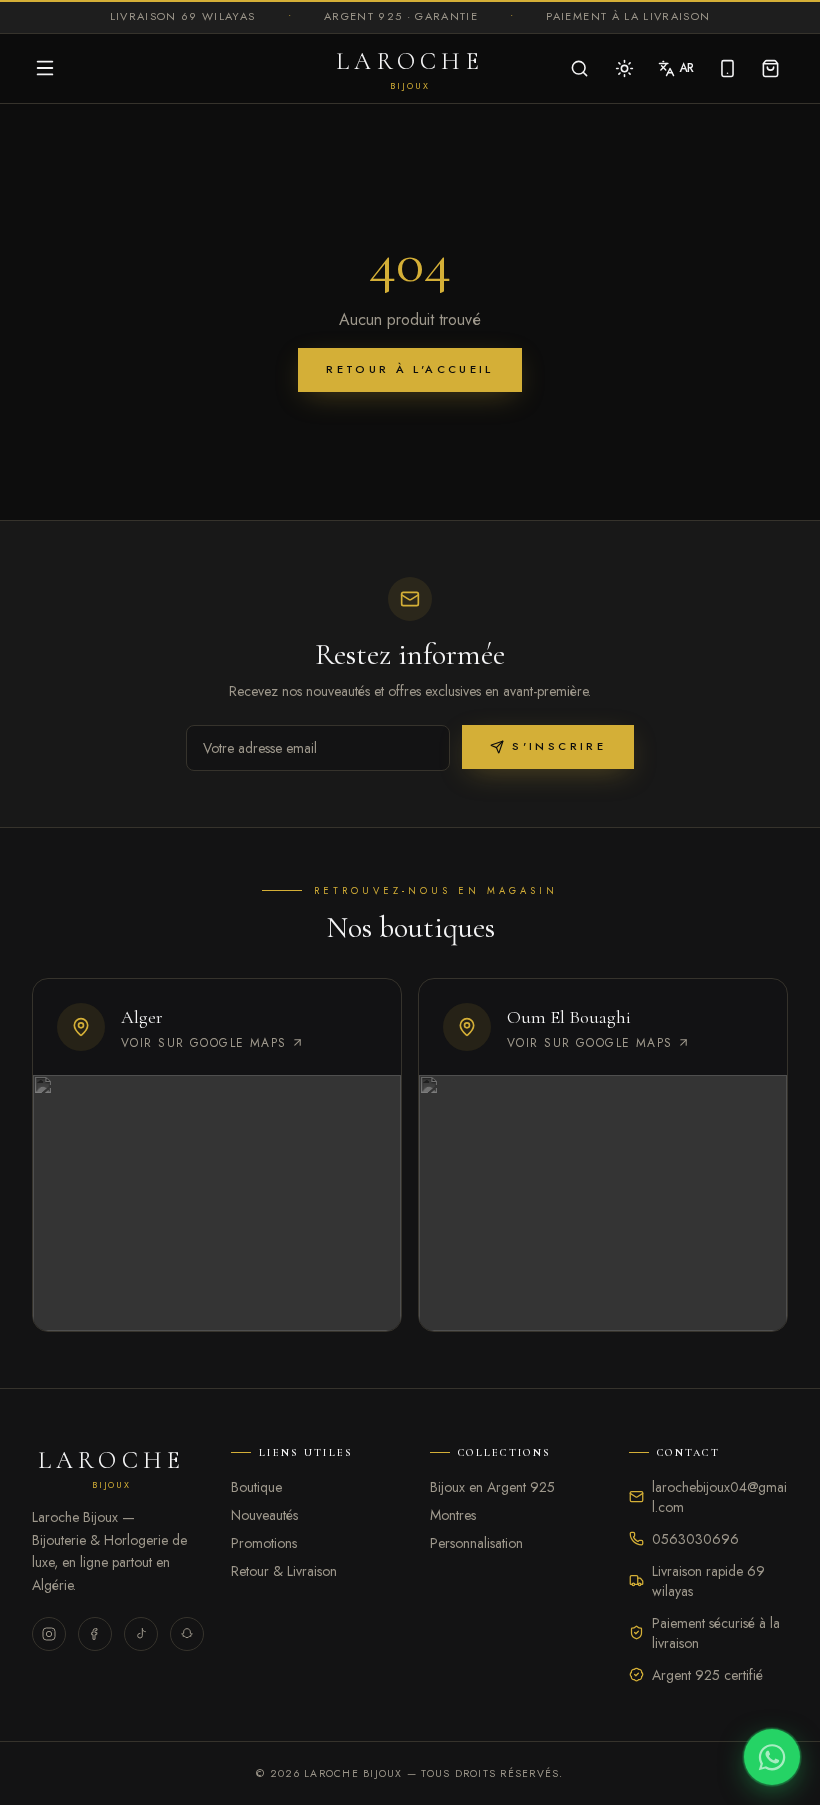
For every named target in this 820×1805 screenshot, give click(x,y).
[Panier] (770, 68)
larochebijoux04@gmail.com (719, 1497)
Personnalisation (476, 1543)
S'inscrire (559, 746)
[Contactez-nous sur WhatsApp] (772, 1757)
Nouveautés (264, 1515)
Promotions (264, 1543)
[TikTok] (141, 1634)
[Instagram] (49, 1634)
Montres (453, 1515)
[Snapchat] (187, 1634)
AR (686, 68)
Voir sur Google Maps (204, 1043)
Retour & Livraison (284, 1571)
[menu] (45, 68)
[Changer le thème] (624, 68)
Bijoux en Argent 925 (492, 1487)
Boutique (256, 1487)
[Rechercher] (579, 68)
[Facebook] (95, 1634)
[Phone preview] (727, 68)
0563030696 (695, 1539)
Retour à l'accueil (409, 369)
